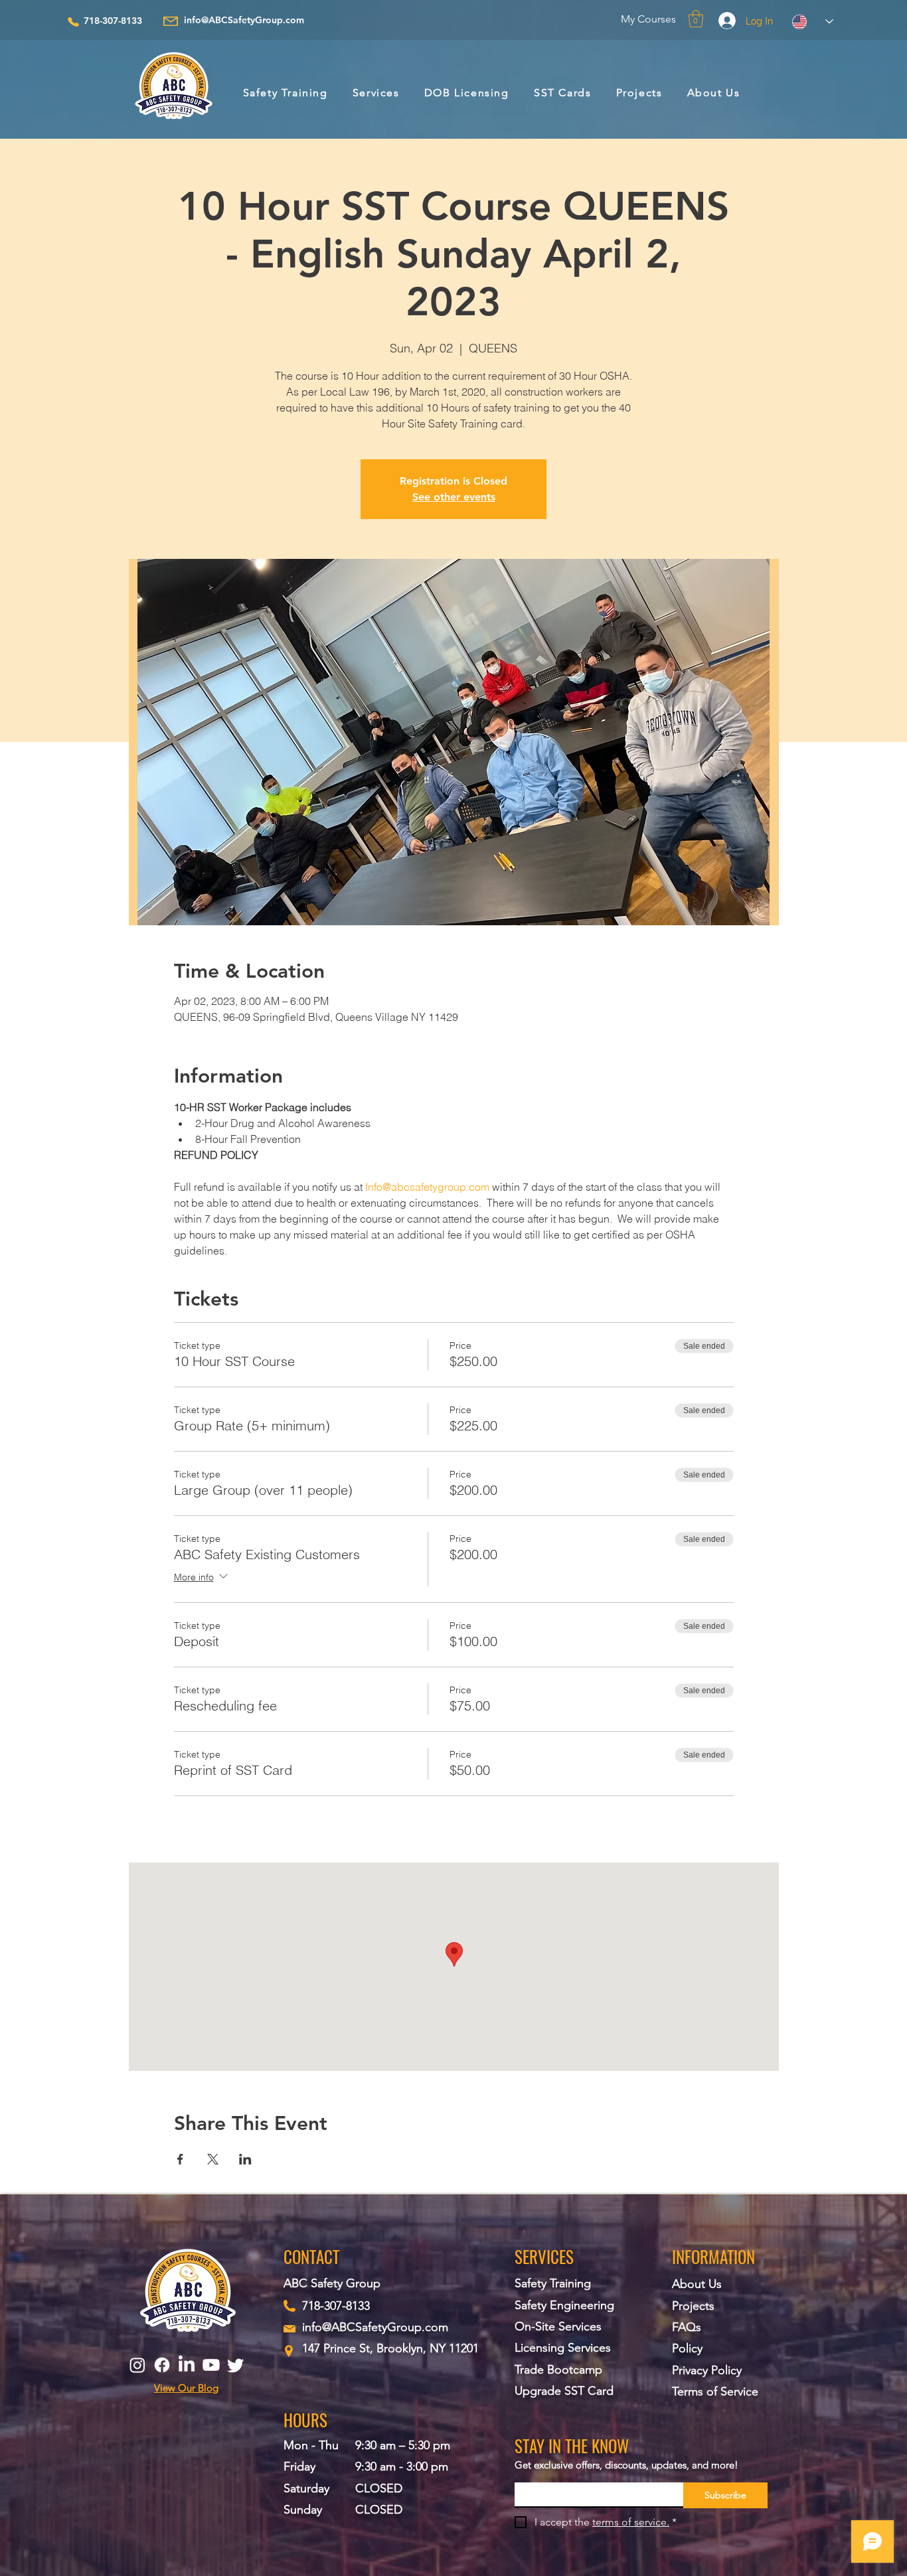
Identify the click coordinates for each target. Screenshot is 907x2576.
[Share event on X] (213, 2159)
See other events (454, 497)
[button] (696, 19)
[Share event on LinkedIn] (245, 2159)
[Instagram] (137, 2365)
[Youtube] (211, 2365)
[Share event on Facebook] (180, 2159)
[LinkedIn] (187, 2365)
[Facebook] (162, 2365)
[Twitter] (236, 2365)
